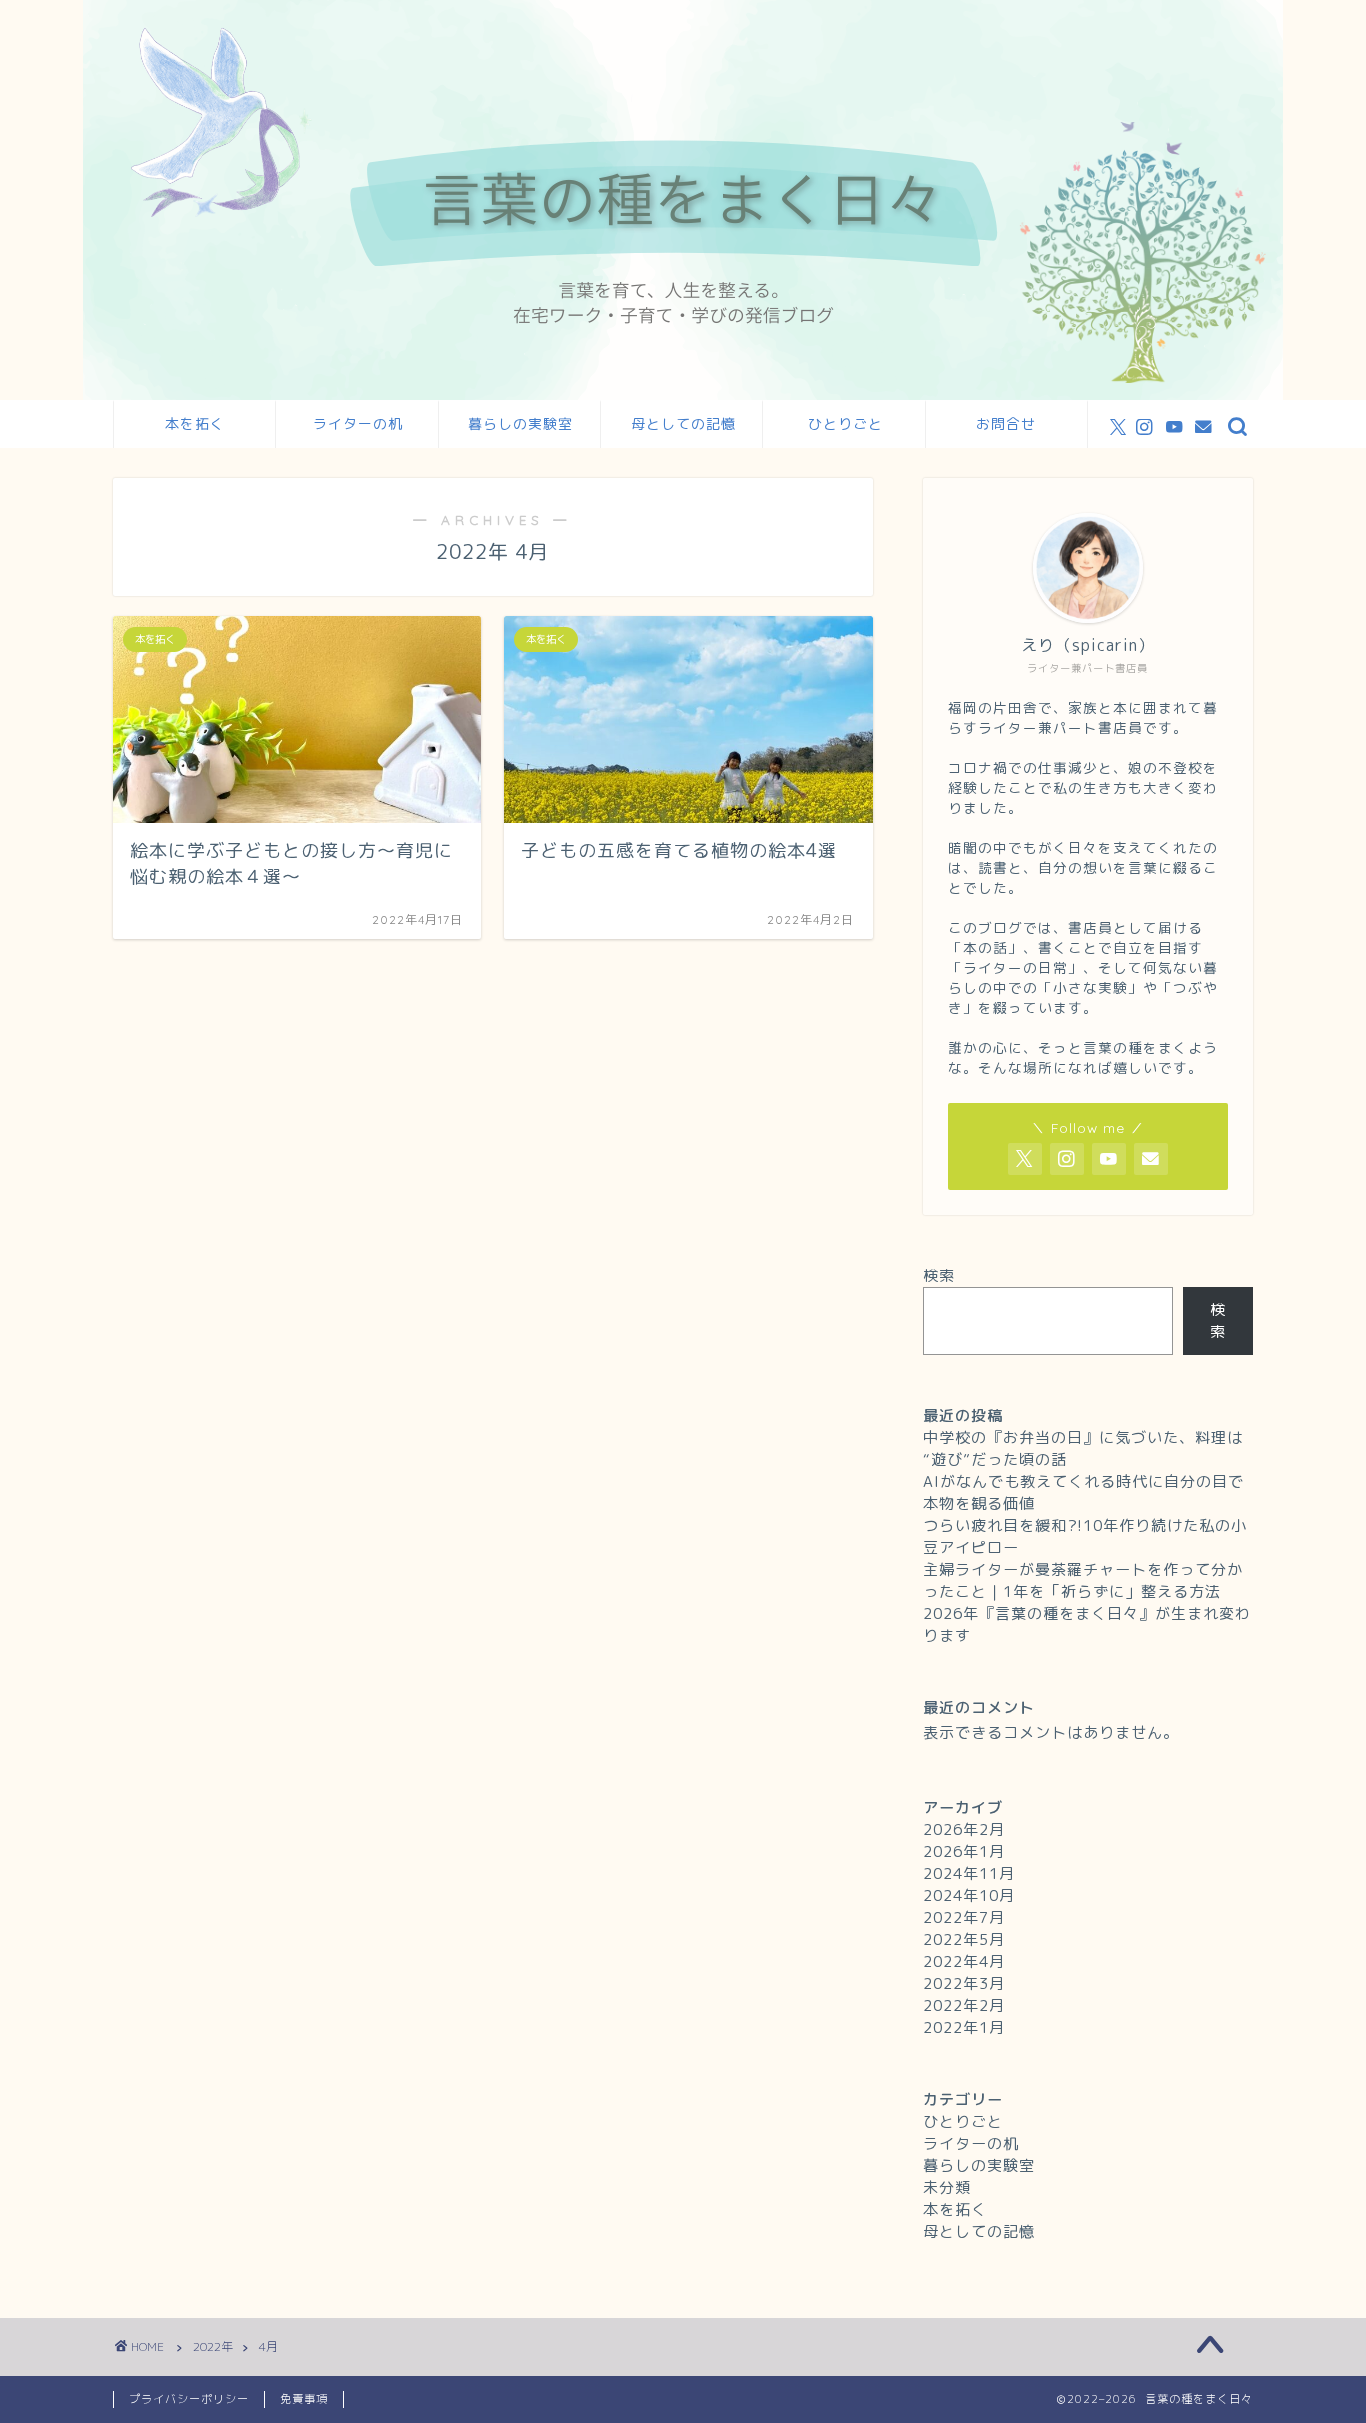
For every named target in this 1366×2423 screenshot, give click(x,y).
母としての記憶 (683, 424)
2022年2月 (964, 2005)
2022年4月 (964, 1961)
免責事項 (304, 2399)
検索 (939, 1275)
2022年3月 (964, 1983)
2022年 (213, 2346)
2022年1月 (964, 2027)
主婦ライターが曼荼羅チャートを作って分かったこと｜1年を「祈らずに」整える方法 (1083, 1580)
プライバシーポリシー (189, 2399)
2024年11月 (969, 1873)
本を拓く (195, 424)
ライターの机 (358, 424)
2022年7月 (964, 1917)
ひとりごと (845, 424)
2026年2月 (964, 1829)
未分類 (947, 2187)
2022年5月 (964, 1939)
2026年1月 (964, 1851)
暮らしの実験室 (520, 424)
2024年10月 (969, 1895)
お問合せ (1006, 424)
